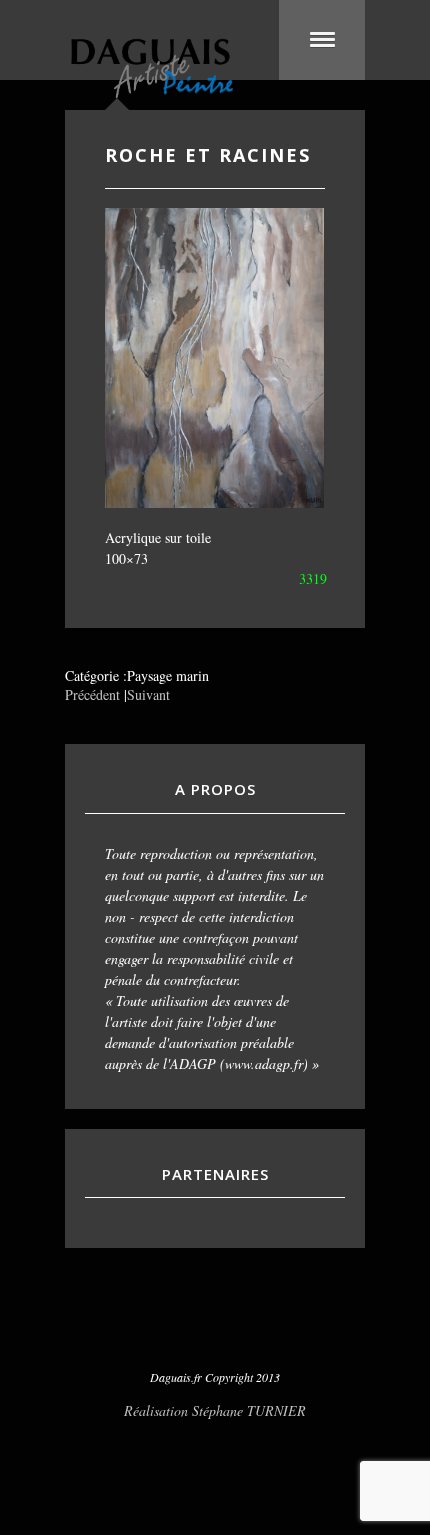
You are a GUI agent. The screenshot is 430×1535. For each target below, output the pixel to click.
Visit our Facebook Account (215, 1327)
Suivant (148, 694)
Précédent (92, 694)
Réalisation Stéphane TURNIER (215, 1410)
